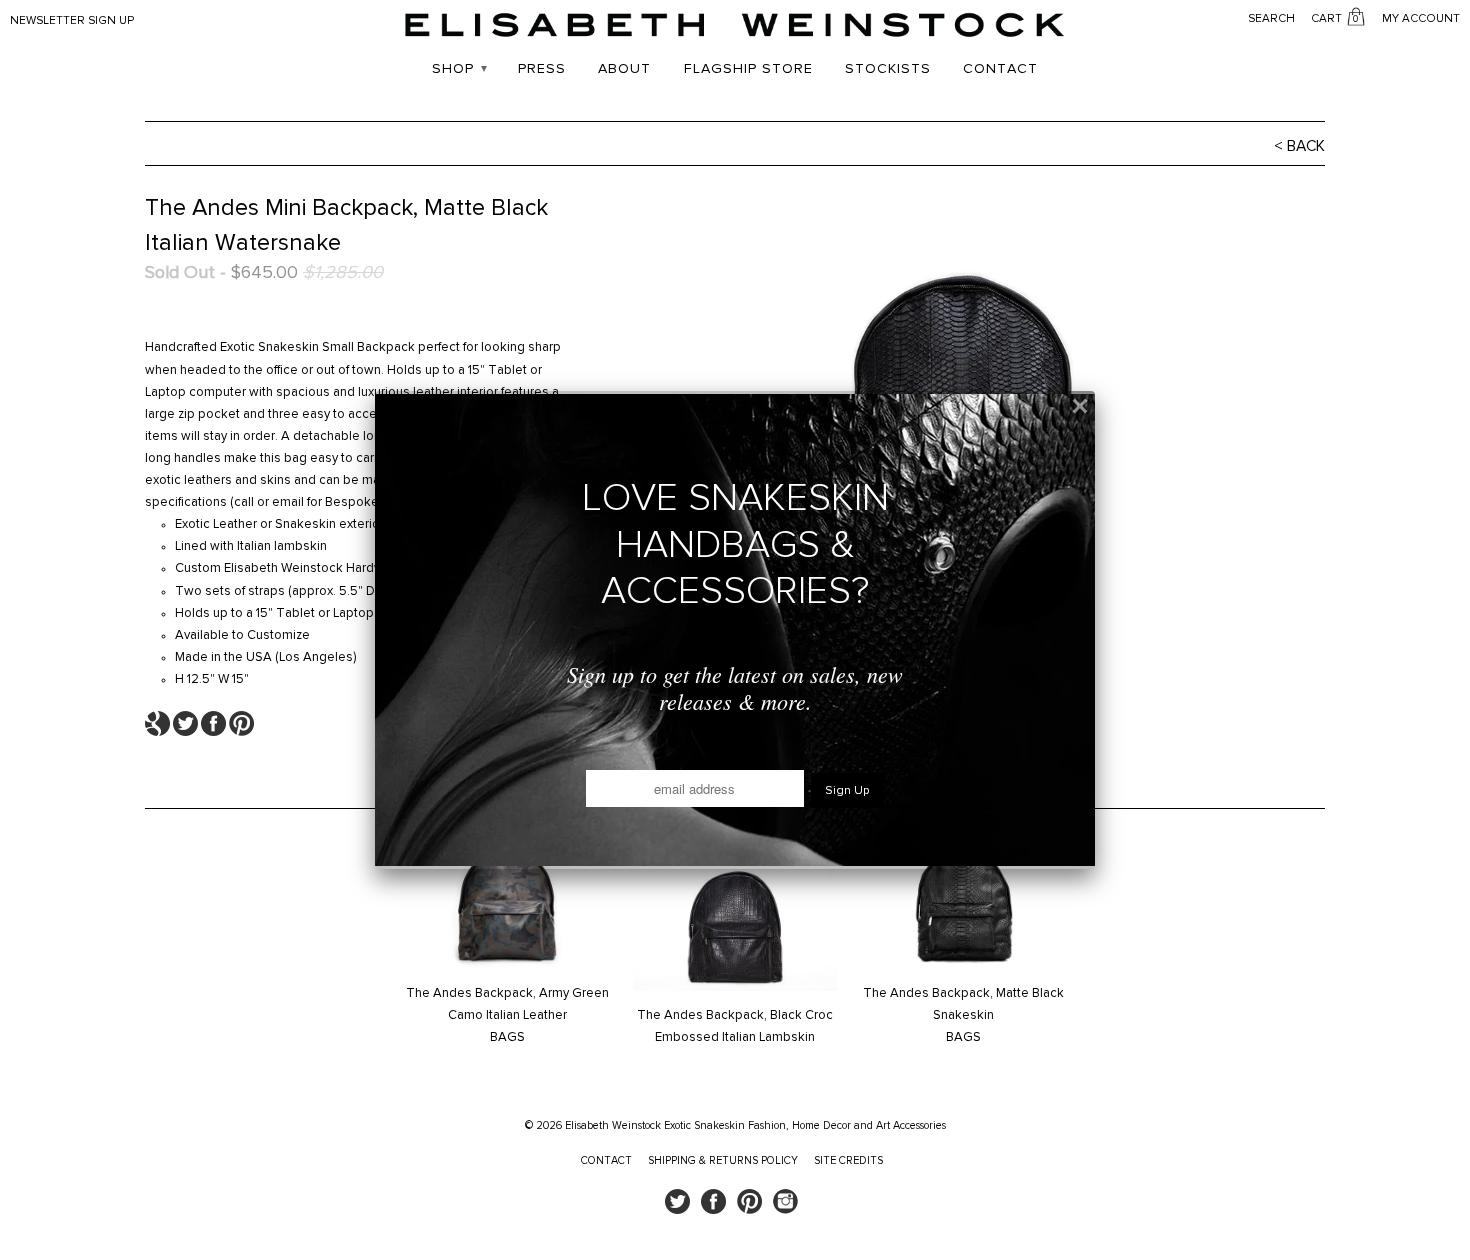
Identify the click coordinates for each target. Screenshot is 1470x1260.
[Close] (1080, 406)
